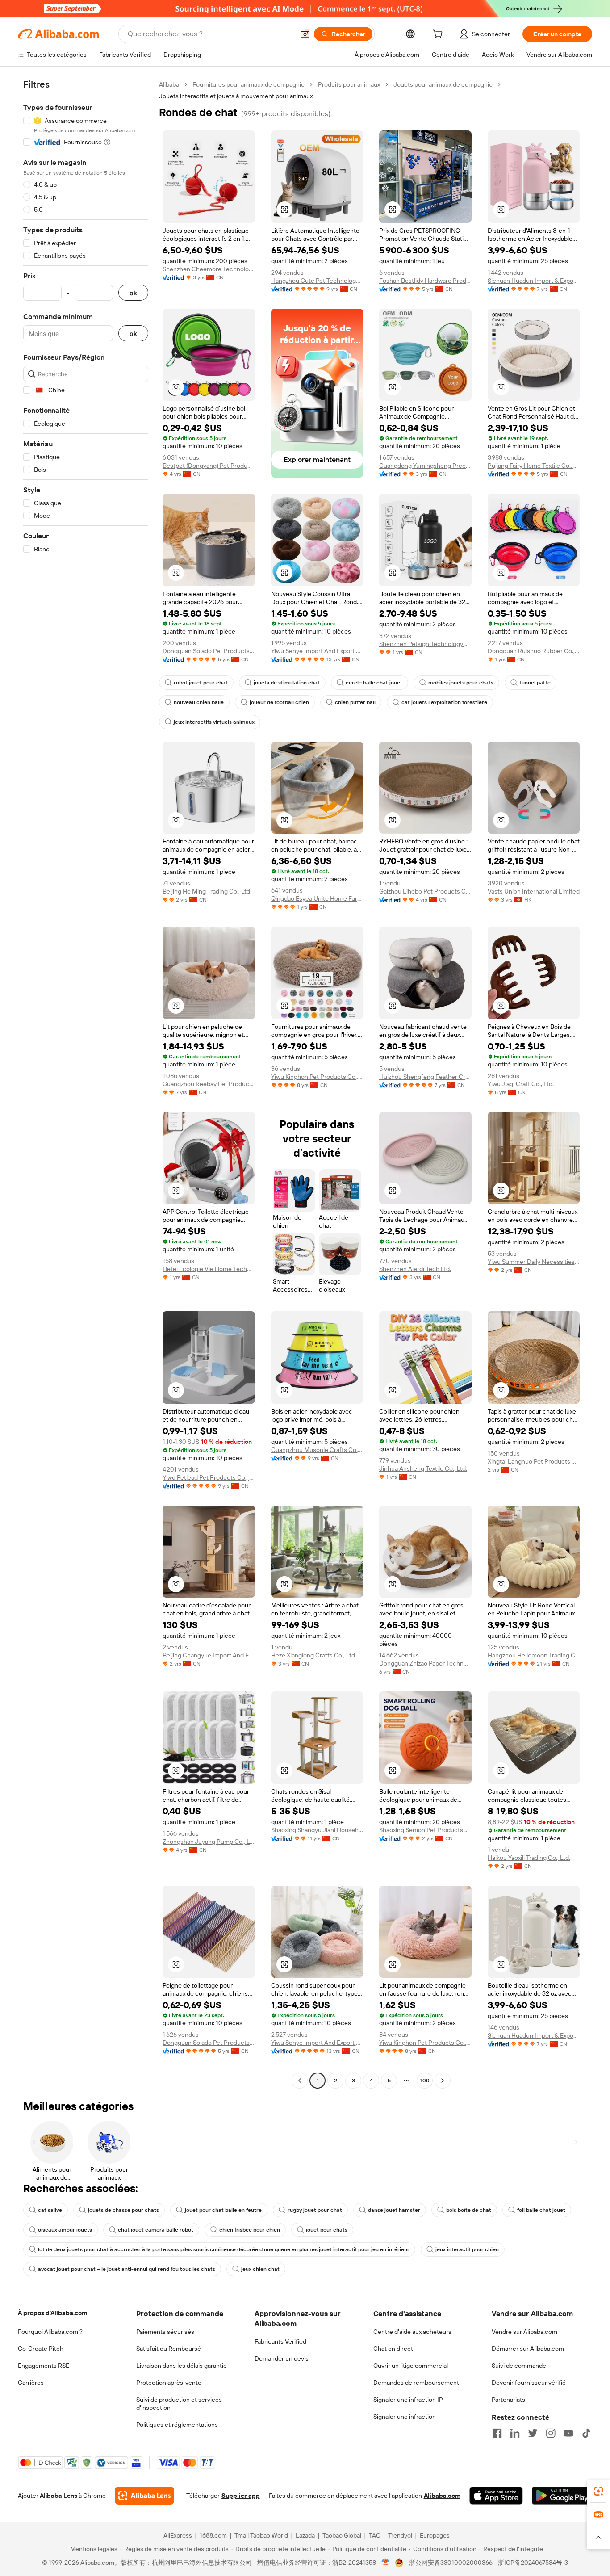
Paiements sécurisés (165, 2332)
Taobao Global (342, 2535)
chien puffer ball (355, 702)
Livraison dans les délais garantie (182, 2366)
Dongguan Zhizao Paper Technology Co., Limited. (425, 1663)
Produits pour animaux (349, 84)
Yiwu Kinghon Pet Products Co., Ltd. (317, 1077)
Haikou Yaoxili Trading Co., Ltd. (529, 1858)
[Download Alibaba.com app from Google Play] (562, 2496)
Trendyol (400, 2535)
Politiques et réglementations (177, 2425)
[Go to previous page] (300, 2081)
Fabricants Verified (280, 2341)
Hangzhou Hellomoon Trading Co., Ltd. (534, 1655)
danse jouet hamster (394, 2210)
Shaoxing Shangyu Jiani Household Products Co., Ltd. (317, 1830)
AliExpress (178, 2535)
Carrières (31, 2383)
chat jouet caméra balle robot (156, 2230)
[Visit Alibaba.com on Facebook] (497, 2433)
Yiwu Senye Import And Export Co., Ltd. (317, 651)
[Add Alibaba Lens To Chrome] (144, 2496)
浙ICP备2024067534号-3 (533, 2563)
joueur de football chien (279, 702)
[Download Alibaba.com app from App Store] (496, 2496)
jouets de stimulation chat (287, 683)
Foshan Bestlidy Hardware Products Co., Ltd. (425, 281)
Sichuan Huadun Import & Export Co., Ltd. (534, 281)
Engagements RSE (44, 2366)
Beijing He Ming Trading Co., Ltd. (207, 891)
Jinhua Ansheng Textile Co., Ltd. (423, 1468)
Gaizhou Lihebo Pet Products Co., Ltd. (425, 891)
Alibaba (169, 84)
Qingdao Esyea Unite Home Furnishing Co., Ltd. (317, 898)
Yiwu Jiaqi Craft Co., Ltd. (521, 1084)
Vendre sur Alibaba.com (524, 2332)
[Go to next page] (443, 2081)
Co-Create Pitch (41, 2349)
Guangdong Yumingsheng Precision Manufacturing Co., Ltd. (425, 466)
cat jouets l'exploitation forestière (444, 702)
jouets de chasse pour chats (123, 2210)
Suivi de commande (519, 2366)
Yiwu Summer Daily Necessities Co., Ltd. (534, 1262)
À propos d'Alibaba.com (52, 2313)
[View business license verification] (386, 2563)
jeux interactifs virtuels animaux (214, 722)
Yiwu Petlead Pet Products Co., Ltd (209, 1477)
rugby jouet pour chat (315, 2210)
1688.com (213, 2535)
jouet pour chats (327, 2230)
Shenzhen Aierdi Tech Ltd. (415, 1269)
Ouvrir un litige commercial (411, 2366)
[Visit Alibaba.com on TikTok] (586, 2433)
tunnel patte (535, 683)
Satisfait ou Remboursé (169, 2349)
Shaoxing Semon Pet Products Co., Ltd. (425, 1830)
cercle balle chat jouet (374, 683)
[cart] (439, 35)
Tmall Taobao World (261, 2535)
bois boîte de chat (469, 2210)
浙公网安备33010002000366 (451, 2563)
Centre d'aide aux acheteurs (412, 2332)
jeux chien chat (260, 2269)
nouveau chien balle (199, 702)
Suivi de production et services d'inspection (179, 2404)
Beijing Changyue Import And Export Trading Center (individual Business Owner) (209, 1655)
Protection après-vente (169, 2383)
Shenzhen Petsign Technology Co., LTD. (425, 644)
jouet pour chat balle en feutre (223, 2210)
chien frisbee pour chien (250, 2230)
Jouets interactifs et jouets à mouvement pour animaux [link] (236, 96)
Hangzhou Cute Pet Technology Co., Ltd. (317, 281)
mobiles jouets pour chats (461, 683)
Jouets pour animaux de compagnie (443, 84)
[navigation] (86, 1084)
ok (133, 293)
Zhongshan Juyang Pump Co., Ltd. (209, 1842)
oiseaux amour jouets (65, 2230)
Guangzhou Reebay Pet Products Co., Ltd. (209, 1084)
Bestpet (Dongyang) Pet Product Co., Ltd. (209, 466)
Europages (435, 2535)
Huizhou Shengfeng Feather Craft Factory (425, 1077)
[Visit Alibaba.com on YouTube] (568, 2433)
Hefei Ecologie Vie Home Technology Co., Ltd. (209, 1269)
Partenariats (508, 2400)
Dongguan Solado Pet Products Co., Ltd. (209, 651)
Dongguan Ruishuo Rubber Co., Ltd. (534, 651)
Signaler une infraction (405, 2417)
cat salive (50, 2210)
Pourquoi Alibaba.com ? (50, 2332)
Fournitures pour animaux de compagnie (249, 84)
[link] (598, 2491)
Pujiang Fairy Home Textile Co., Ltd (534, 466)
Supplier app (241, 2496)
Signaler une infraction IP (408, 2400)
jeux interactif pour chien (467, 2249)
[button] (305, 34)
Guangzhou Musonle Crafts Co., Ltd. (317, 1450)
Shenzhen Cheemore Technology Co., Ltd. (209, 269)
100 (425, 2081)
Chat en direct (393, 2349)
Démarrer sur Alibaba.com (528, 2349)
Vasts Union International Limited (534, 891)
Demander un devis (282, 2358)
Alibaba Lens (58, 2496)
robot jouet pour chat (201, 683)
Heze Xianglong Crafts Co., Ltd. (314, 1655)
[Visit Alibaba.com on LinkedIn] (515, 2433)
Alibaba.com (442, 2496)
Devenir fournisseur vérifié (529, 2383)
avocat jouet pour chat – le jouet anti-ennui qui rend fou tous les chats (127, 2269)
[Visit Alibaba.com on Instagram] (551, 2433)
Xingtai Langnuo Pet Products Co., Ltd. (534, 1461)
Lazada (305, 2535)
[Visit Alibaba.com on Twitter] (533, 2433)
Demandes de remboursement (416, 2383)
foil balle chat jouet (541, 2210)
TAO (375, 2535)
